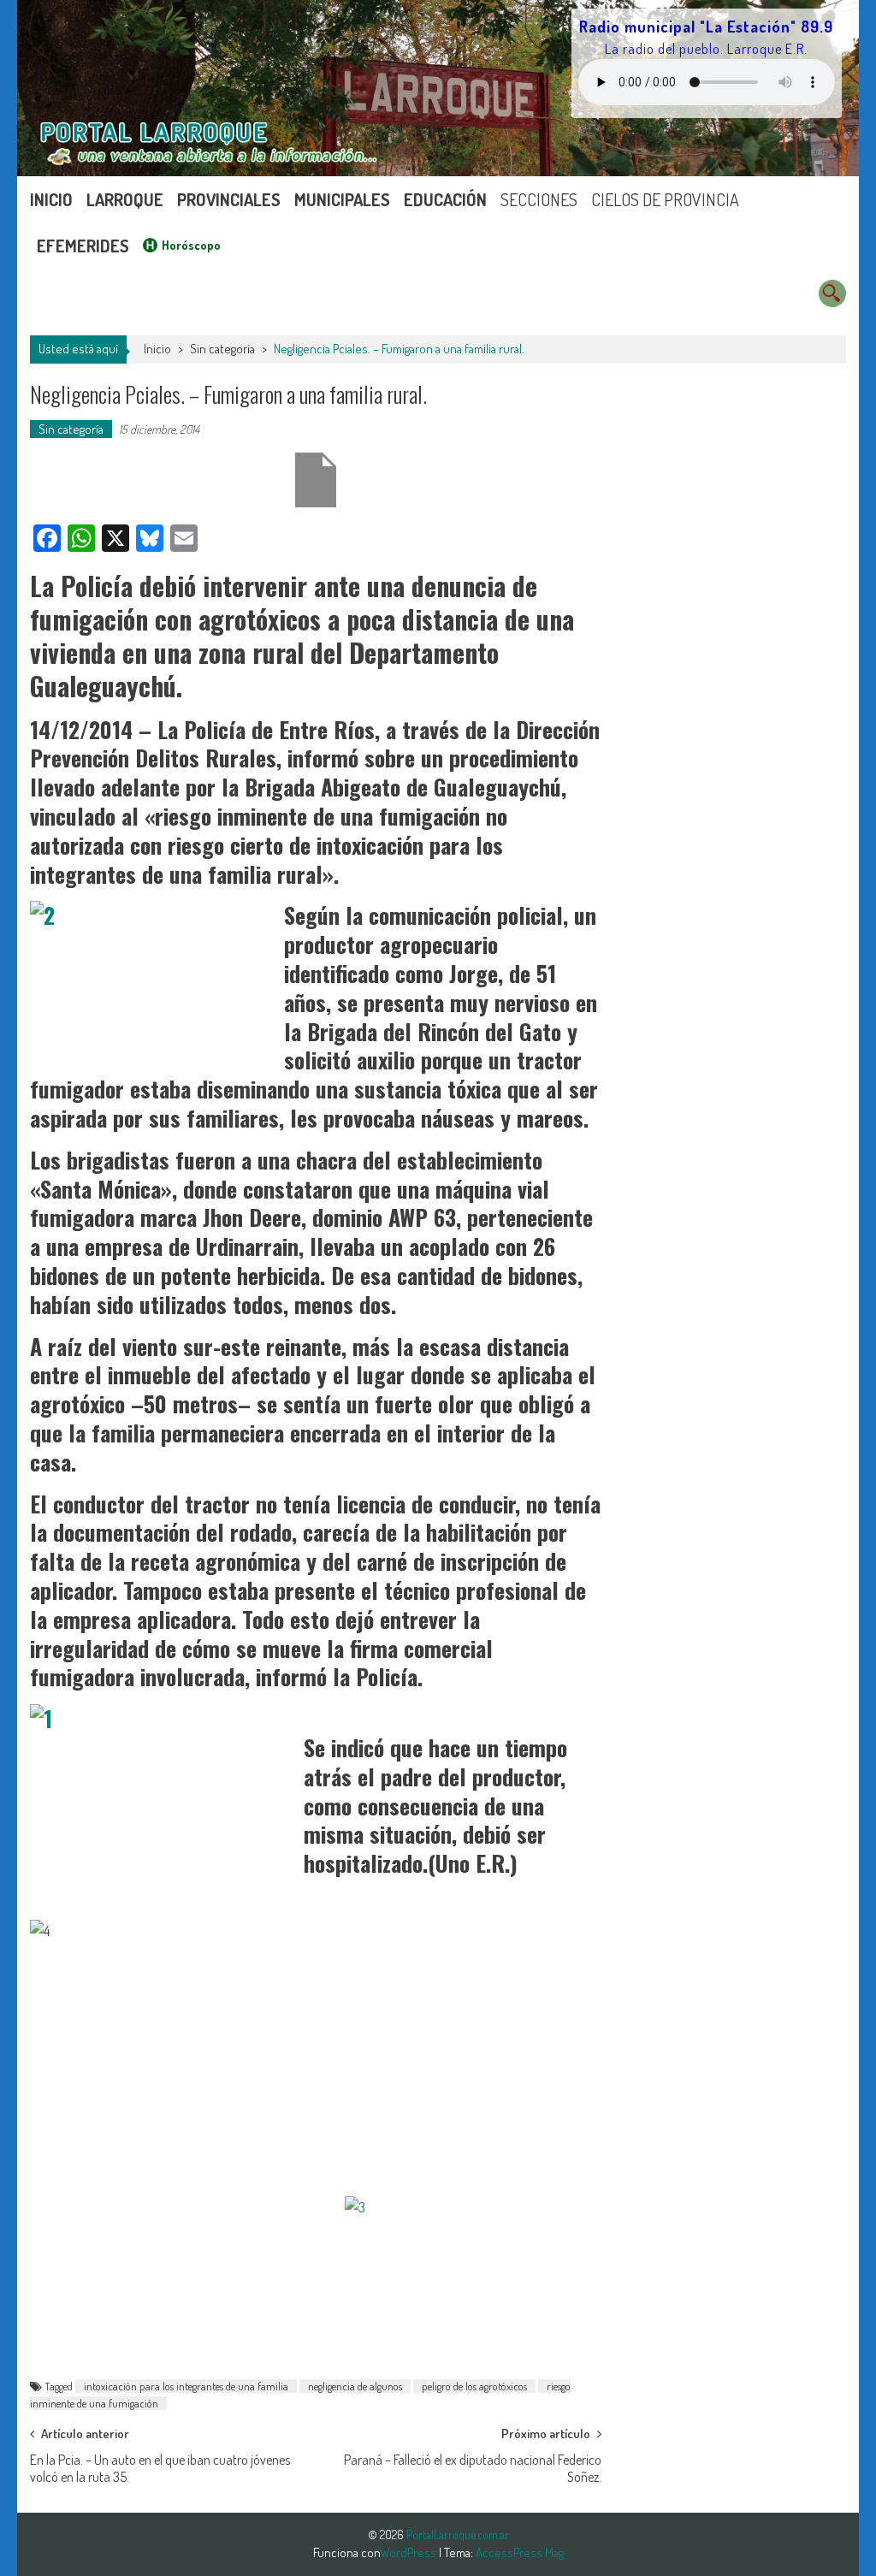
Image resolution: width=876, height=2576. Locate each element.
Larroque (125, 199)
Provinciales (229, 199)
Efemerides (83, 246)
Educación (445, 199)
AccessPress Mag (520, 2552)
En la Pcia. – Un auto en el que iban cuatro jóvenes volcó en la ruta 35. (160, 2465)
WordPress (409, 2552)
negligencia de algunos (355, 2386)
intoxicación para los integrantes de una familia (186, 2386)
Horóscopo (191, 245)
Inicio (51, 199)
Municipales (342, 199)
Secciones (539, 199)
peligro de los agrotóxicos (474, 2386)
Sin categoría (222, 349)
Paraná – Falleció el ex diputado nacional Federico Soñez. (473, 2465)
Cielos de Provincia (665, 199)
